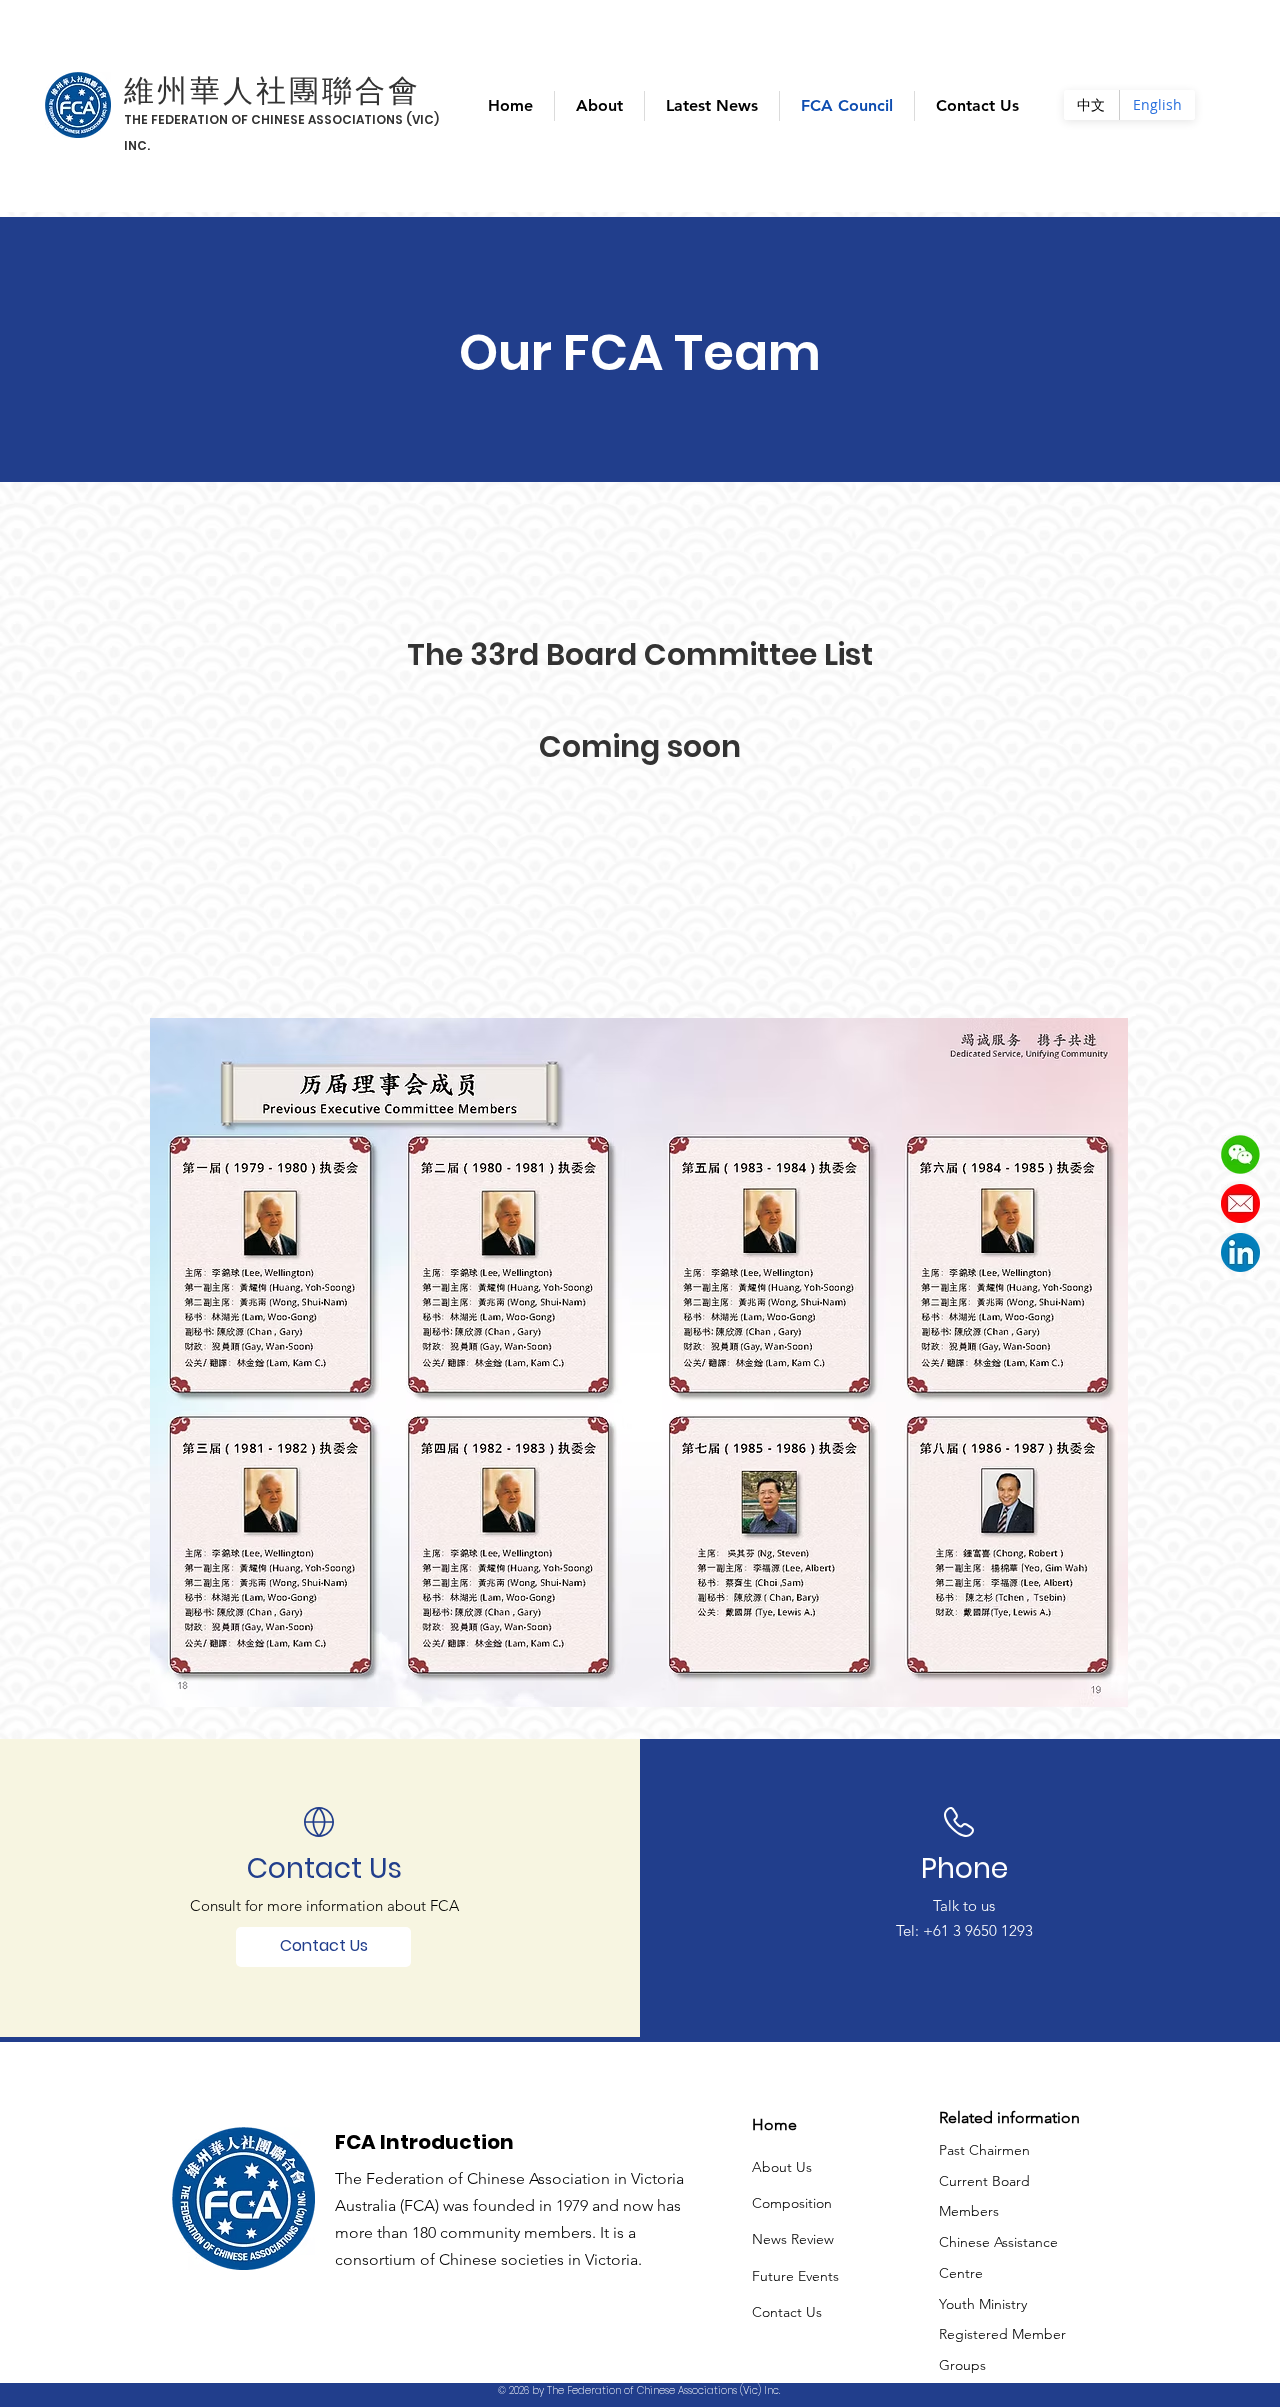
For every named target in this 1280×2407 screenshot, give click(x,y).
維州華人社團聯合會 (272, 90)
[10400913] (1240, 1203)
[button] (1240, 1154)
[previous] (186, 1372)
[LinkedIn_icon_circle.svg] (1240, 1252)
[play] (1085, 1689)
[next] (1091, 1372)
